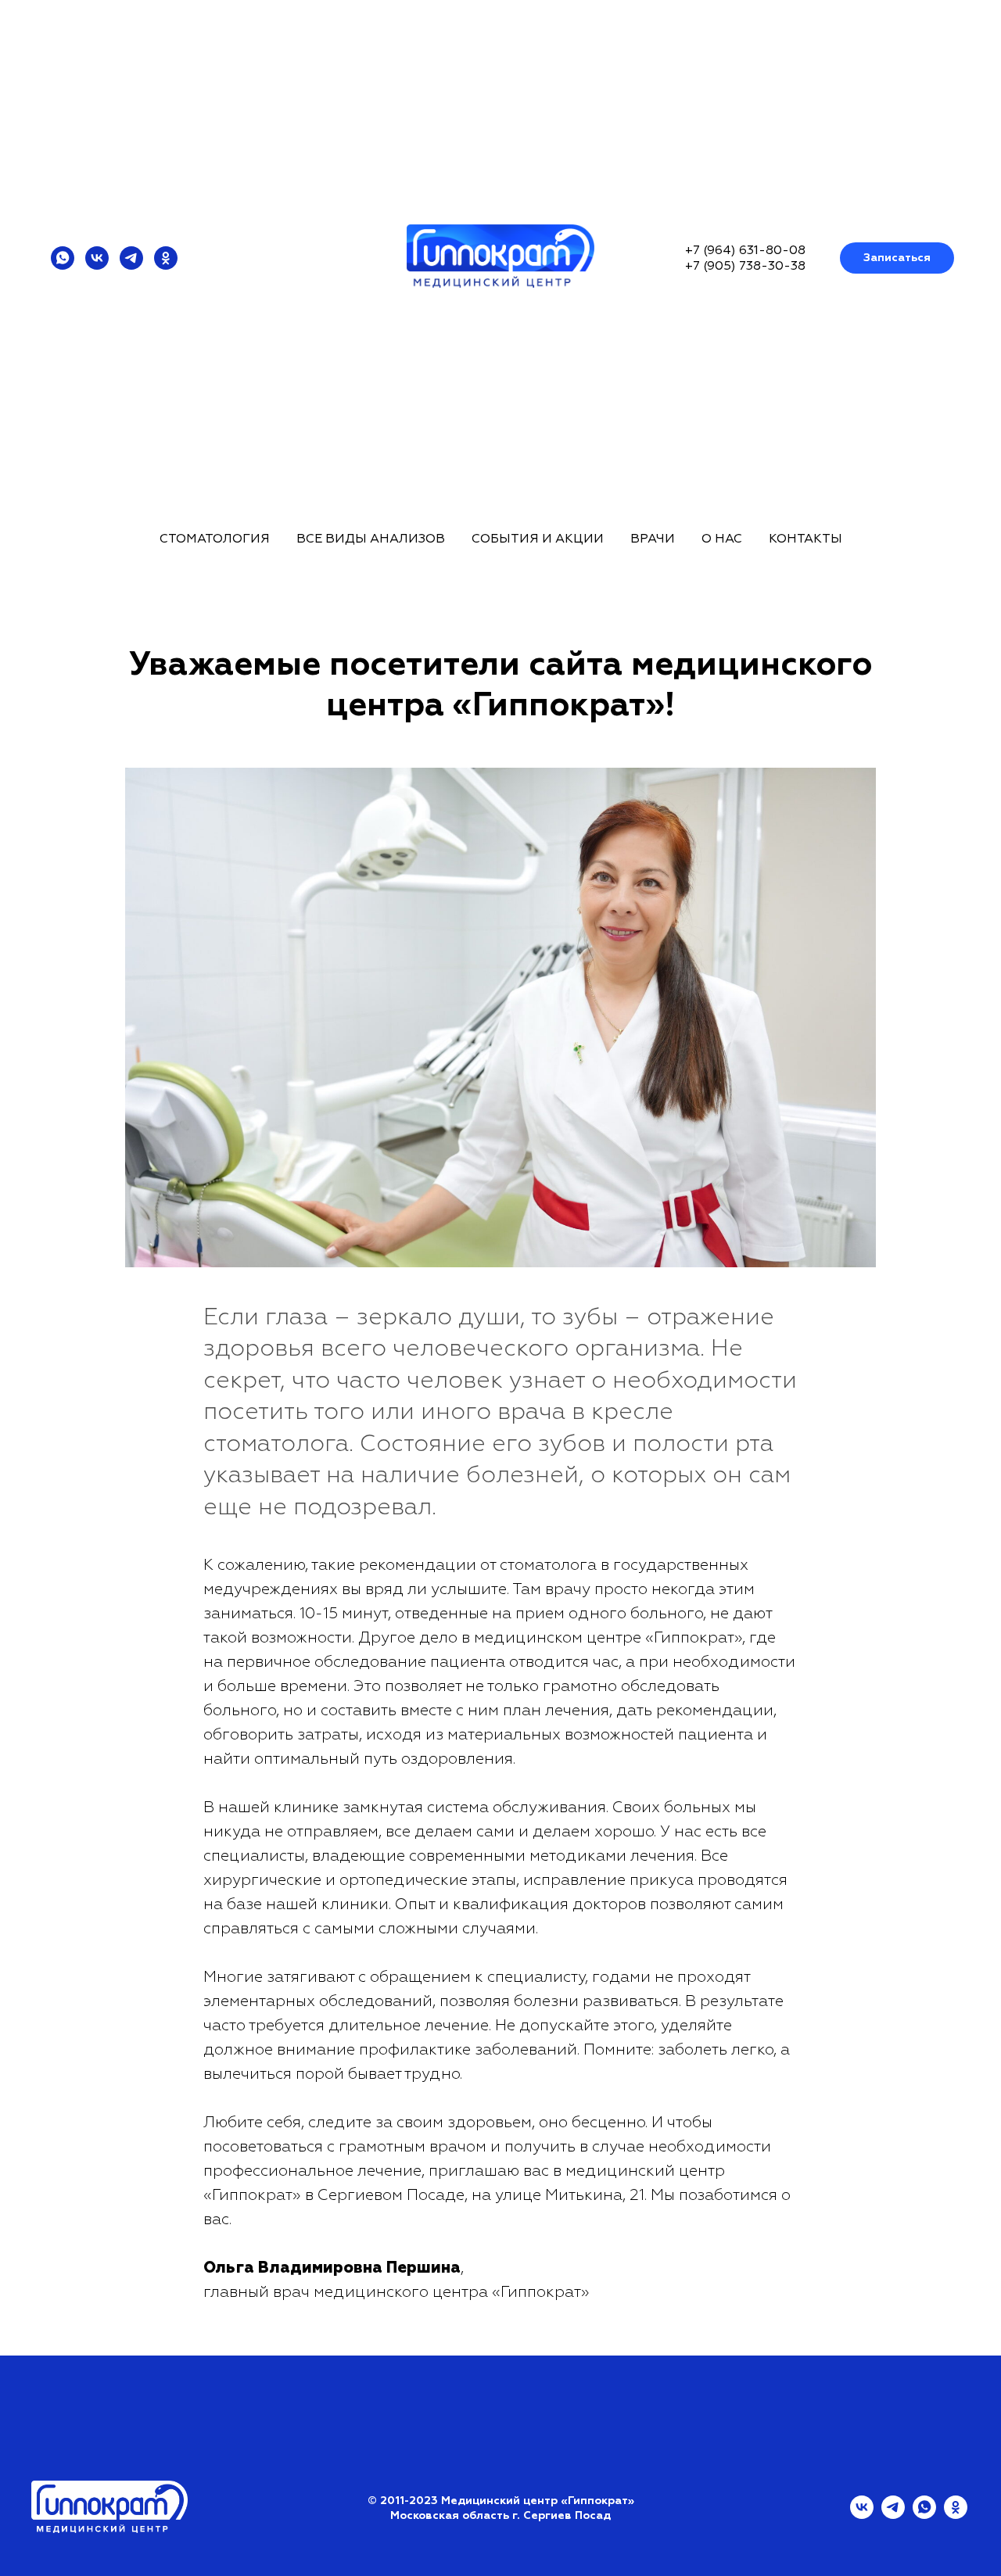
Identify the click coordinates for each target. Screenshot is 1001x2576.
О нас (722, 539)
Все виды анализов (371, 539)
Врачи (653, 539)
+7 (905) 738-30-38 (745, 266)
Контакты (805, 539)
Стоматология (215, 539)
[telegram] (131, 258)
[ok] (166, 258)
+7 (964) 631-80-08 (745, 250)
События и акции (538, 539)
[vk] (97, 258)
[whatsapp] (63, 258)
